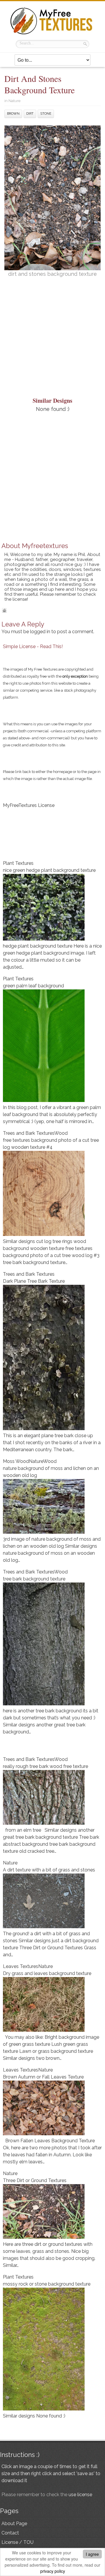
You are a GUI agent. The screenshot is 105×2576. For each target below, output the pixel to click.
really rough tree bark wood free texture (45, 1766)
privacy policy (53, 2571)
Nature (14, 101)
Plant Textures (18, 863)
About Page (14, 2524)
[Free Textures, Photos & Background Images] (52, 34)
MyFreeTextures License (29, 805)
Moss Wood (16, 1461)
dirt (30, 114)
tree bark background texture (34, 1579)
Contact (10, 2533)
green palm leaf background (33, 986)
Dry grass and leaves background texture (47, 1973)
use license (80, 2495)
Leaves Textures (21, 1966)
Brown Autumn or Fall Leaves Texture (43, 2077)
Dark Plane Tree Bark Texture (34, 1281)
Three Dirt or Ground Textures (35, 2180)
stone (46, 114)
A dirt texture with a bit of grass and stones (49, 1870)
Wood (61, 1133)
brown (13, 114)
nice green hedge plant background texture (49, 870)
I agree (92, 2554)
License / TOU (17, 2542)
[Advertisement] (52, 340)
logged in (40, 632)
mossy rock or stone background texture (47, 2284)
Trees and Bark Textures (29, 1133)
